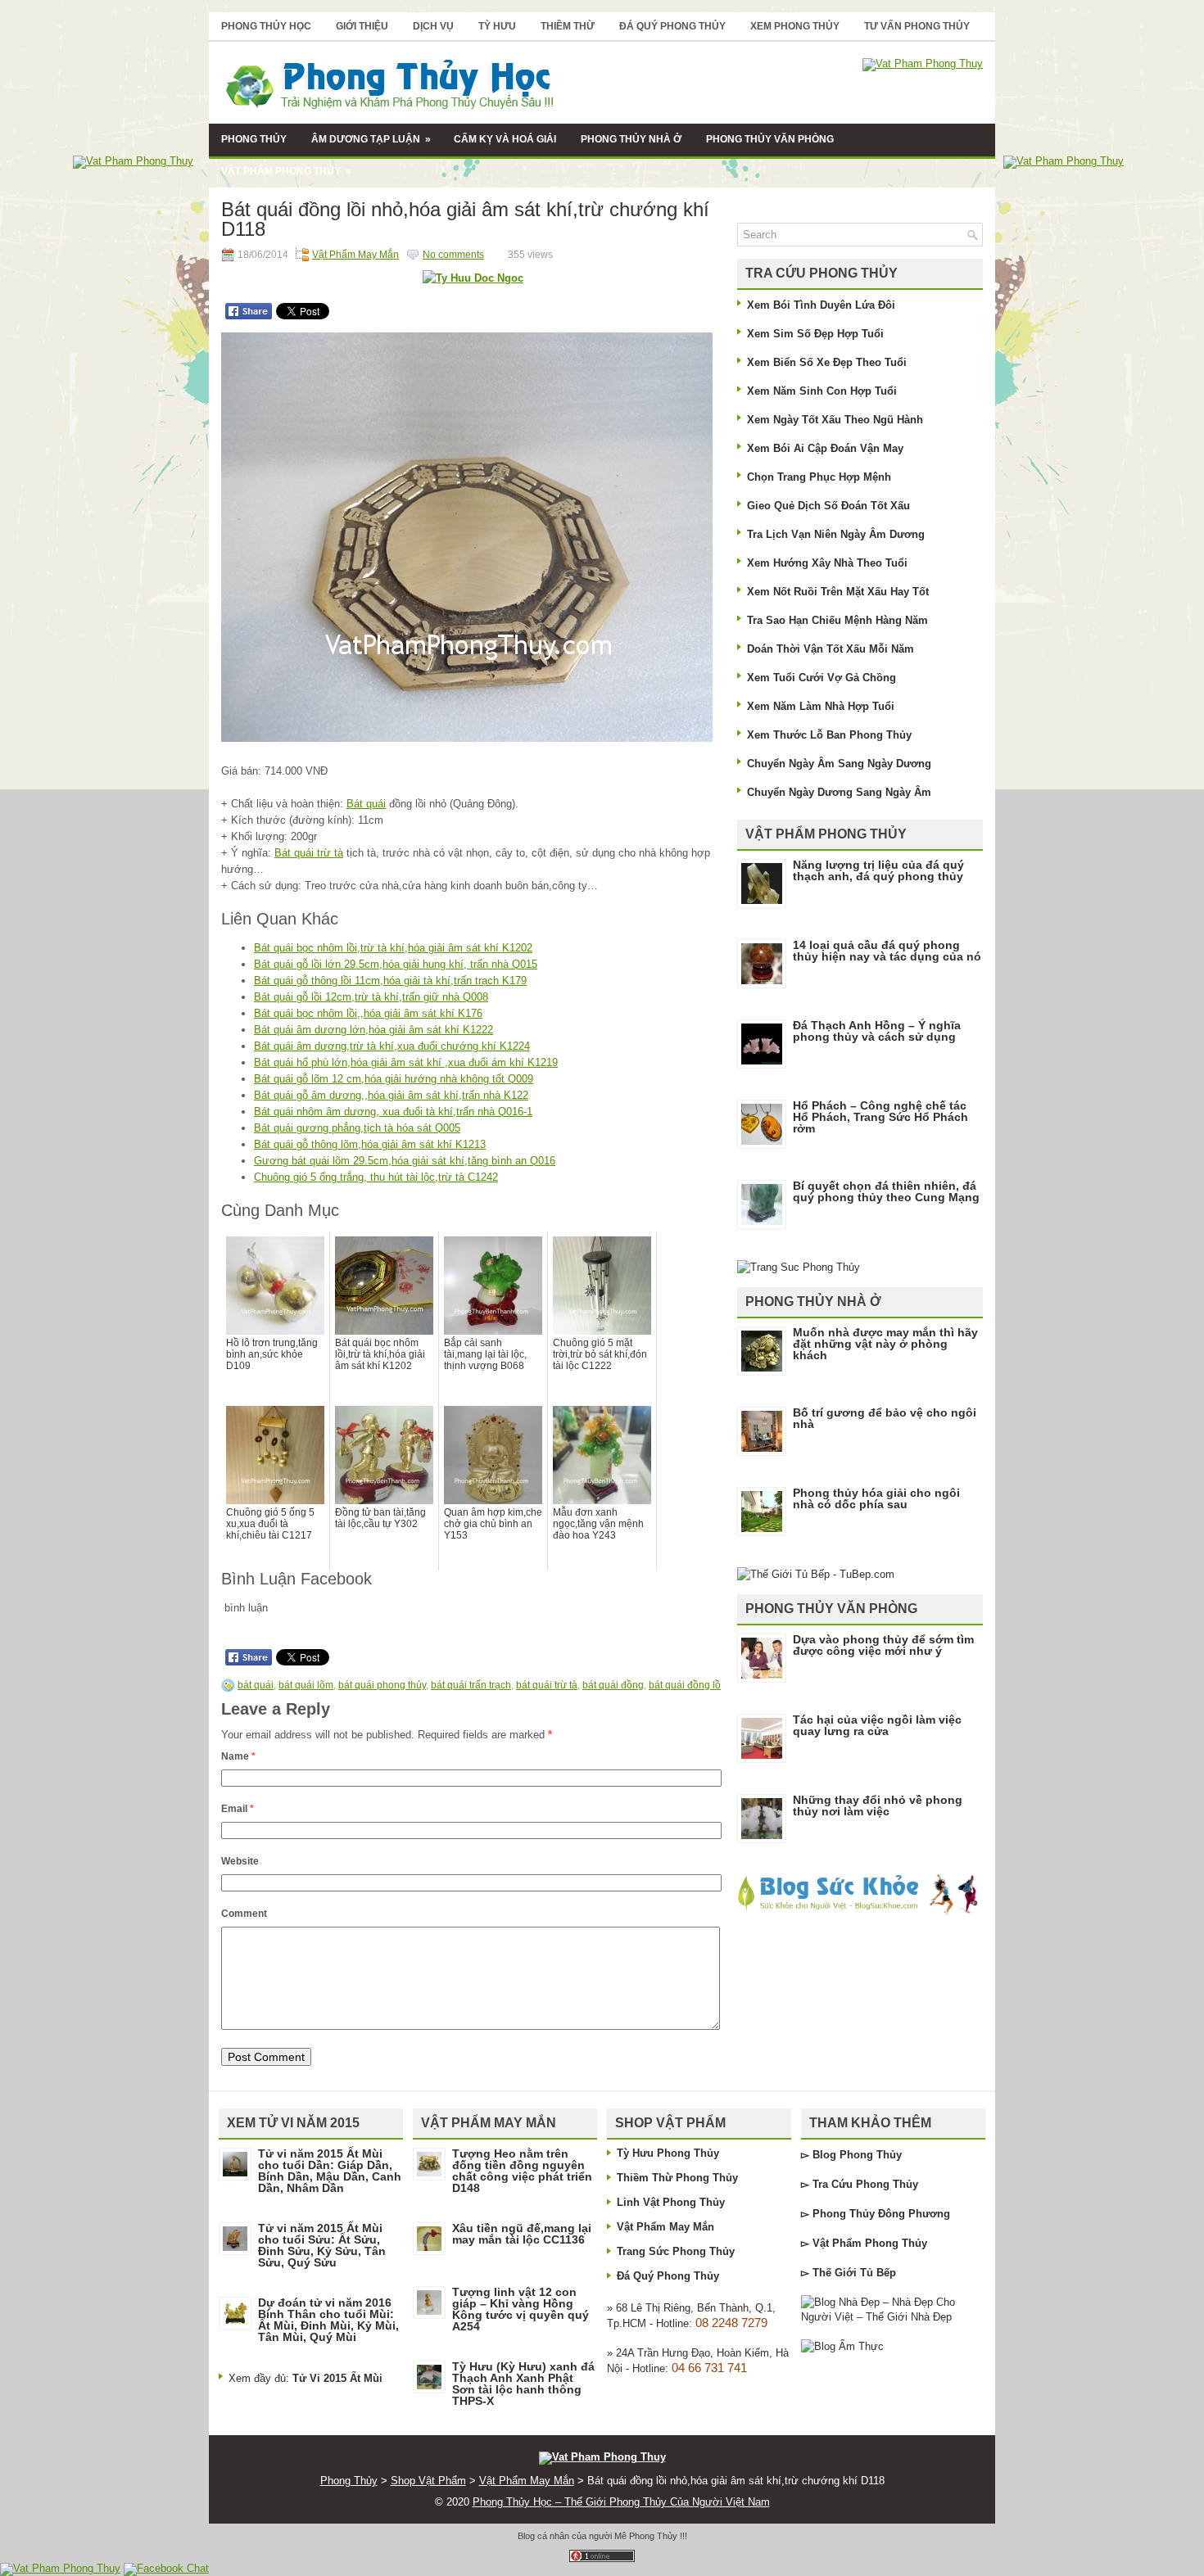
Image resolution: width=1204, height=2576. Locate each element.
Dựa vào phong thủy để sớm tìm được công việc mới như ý (883, 1645)
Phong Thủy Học (266, 26)
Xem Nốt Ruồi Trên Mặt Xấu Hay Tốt (838, 592)
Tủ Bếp (878, 2273)
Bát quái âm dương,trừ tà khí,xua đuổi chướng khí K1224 (392, 1046)
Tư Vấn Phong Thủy (917, 26)
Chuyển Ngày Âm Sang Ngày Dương (839, 764)
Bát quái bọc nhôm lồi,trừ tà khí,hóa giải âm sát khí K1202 (393, 948)
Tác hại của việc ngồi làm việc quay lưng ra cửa (877, 1725)
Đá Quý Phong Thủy (672, 26)
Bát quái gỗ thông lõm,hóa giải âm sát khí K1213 (370, 1144)
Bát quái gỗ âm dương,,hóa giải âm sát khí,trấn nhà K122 (391, 1095)
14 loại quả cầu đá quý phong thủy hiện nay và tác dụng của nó (887, 951)
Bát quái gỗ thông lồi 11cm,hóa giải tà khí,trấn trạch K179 (390, 981)
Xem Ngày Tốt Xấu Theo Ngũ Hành (835, 420)
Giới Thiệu (362, 26)
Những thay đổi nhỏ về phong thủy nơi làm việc (878, 1805)
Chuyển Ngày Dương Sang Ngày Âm (839, 792)
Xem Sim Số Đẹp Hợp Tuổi (815, 334)
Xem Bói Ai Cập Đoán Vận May (825, 448)
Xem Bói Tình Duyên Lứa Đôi (821, 305)
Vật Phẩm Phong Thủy (286, 171)
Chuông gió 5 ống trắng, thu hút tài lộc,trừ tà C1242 (376, 1177)
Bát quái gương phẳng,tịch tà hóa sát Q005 (357, 1128)
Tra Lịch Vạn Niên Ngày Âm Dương (836, 534)
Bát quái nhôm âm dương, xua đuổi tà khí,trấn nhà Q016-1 (393, 1112)
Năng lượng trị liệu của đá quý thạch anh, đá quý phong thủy (878, 870)
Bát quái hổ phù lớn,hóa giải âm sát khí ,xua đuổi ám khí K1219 (406, 1062)
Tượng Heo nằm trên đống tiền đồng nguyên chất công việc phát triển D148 (522, 2171)
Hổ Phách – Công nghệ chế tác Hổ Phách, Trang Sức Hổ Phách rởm (880, 1117)
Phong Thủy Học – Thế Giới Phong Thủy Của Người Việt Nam (621, 2502)
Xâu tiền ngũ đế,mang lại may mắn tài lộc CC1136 (522, 2234)
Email (238, 1809)
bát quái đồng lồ (685, 1685)
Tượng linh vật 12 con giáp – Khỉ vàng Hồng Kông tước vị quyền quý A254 (521, 2309)
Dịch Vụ (433, 26)
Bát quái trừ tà (309, 853)
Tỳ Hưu (497, 26)
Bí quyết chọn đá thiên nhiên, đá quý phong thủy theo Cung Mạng (886, 1191)
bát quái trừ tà (547, 1685)
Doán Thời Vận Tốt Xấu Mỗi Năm (831, 649)
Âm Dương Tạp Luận (371, 139)
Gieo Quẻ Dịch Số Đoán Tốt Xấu (828, 506)
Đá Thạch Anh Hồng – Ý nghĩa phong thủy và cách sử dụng (877, 1031)
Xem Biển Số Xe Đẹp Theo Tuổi (827, 362)
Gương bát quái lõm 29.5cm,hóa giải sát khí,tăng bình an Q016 (405, 1161)
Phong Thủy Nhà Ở (631, 139)
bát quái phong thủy (382, 1685)
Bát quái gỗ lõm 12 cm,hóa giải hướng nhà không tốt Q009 (394, 1079)
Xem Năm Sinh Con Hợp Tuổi (822, 391)
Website (240, 1861)
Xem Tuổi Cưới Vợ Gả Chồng (822, 678)
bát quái (256, 1685)
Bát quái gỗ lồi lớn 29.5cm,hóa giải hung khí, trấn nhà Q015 (396, 964)
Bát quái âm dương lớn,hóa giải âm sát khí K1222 (373, 1030)
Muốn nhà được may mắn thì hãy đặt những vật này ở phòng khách (885, 1344)
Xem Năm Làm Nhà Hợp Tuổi (821, 706)
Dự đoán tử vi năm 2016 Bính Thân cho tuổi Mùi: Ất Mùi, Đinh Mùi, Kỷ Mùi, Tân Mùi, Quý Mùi (328, 2320)
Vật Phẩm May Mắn (355, 255)
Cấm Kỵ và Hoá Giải (505, 139)
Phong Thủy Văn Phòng (770, 139)
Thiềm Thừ (568, 26)
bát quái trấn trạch (471, 1685)
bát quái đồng (613, 1685)
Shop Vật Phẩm (428, 2481)
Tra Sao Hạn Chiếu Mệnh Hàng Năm (837, 620)
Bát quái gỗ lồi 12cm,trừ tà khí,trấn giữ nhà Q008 (371, 997)
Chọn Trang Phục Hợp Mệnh (819, 477)
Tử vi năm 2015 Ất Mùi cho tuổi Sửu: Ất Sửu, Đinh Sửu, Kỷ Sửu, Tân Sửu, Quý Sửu (322, 2245)
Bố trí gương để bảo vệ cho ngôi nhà (885, 1418)
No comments (453, 255)
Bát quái (366, 804)
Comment (244, 1914)
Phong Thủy (254, 139)
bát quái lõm (306, 1685)
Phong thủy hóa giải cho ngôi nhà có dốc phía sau (876, 1498)
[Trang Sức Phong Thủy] (799, 1267)
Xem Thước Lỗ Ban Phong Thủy (829, 735)
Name (238, 1756)
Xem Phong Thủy (795, 26)
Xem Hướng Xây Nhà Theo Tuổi (827, 563)
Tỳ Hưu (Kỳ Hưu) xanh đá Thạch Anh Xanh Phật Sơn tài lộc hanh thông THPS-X (523, 2384)
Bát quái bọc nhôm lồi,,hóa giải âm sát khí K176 (368, 1013)
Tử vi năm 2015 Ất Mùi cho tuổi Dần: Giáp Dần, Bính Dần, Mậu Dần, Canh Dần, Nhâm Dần (330, 2171)
